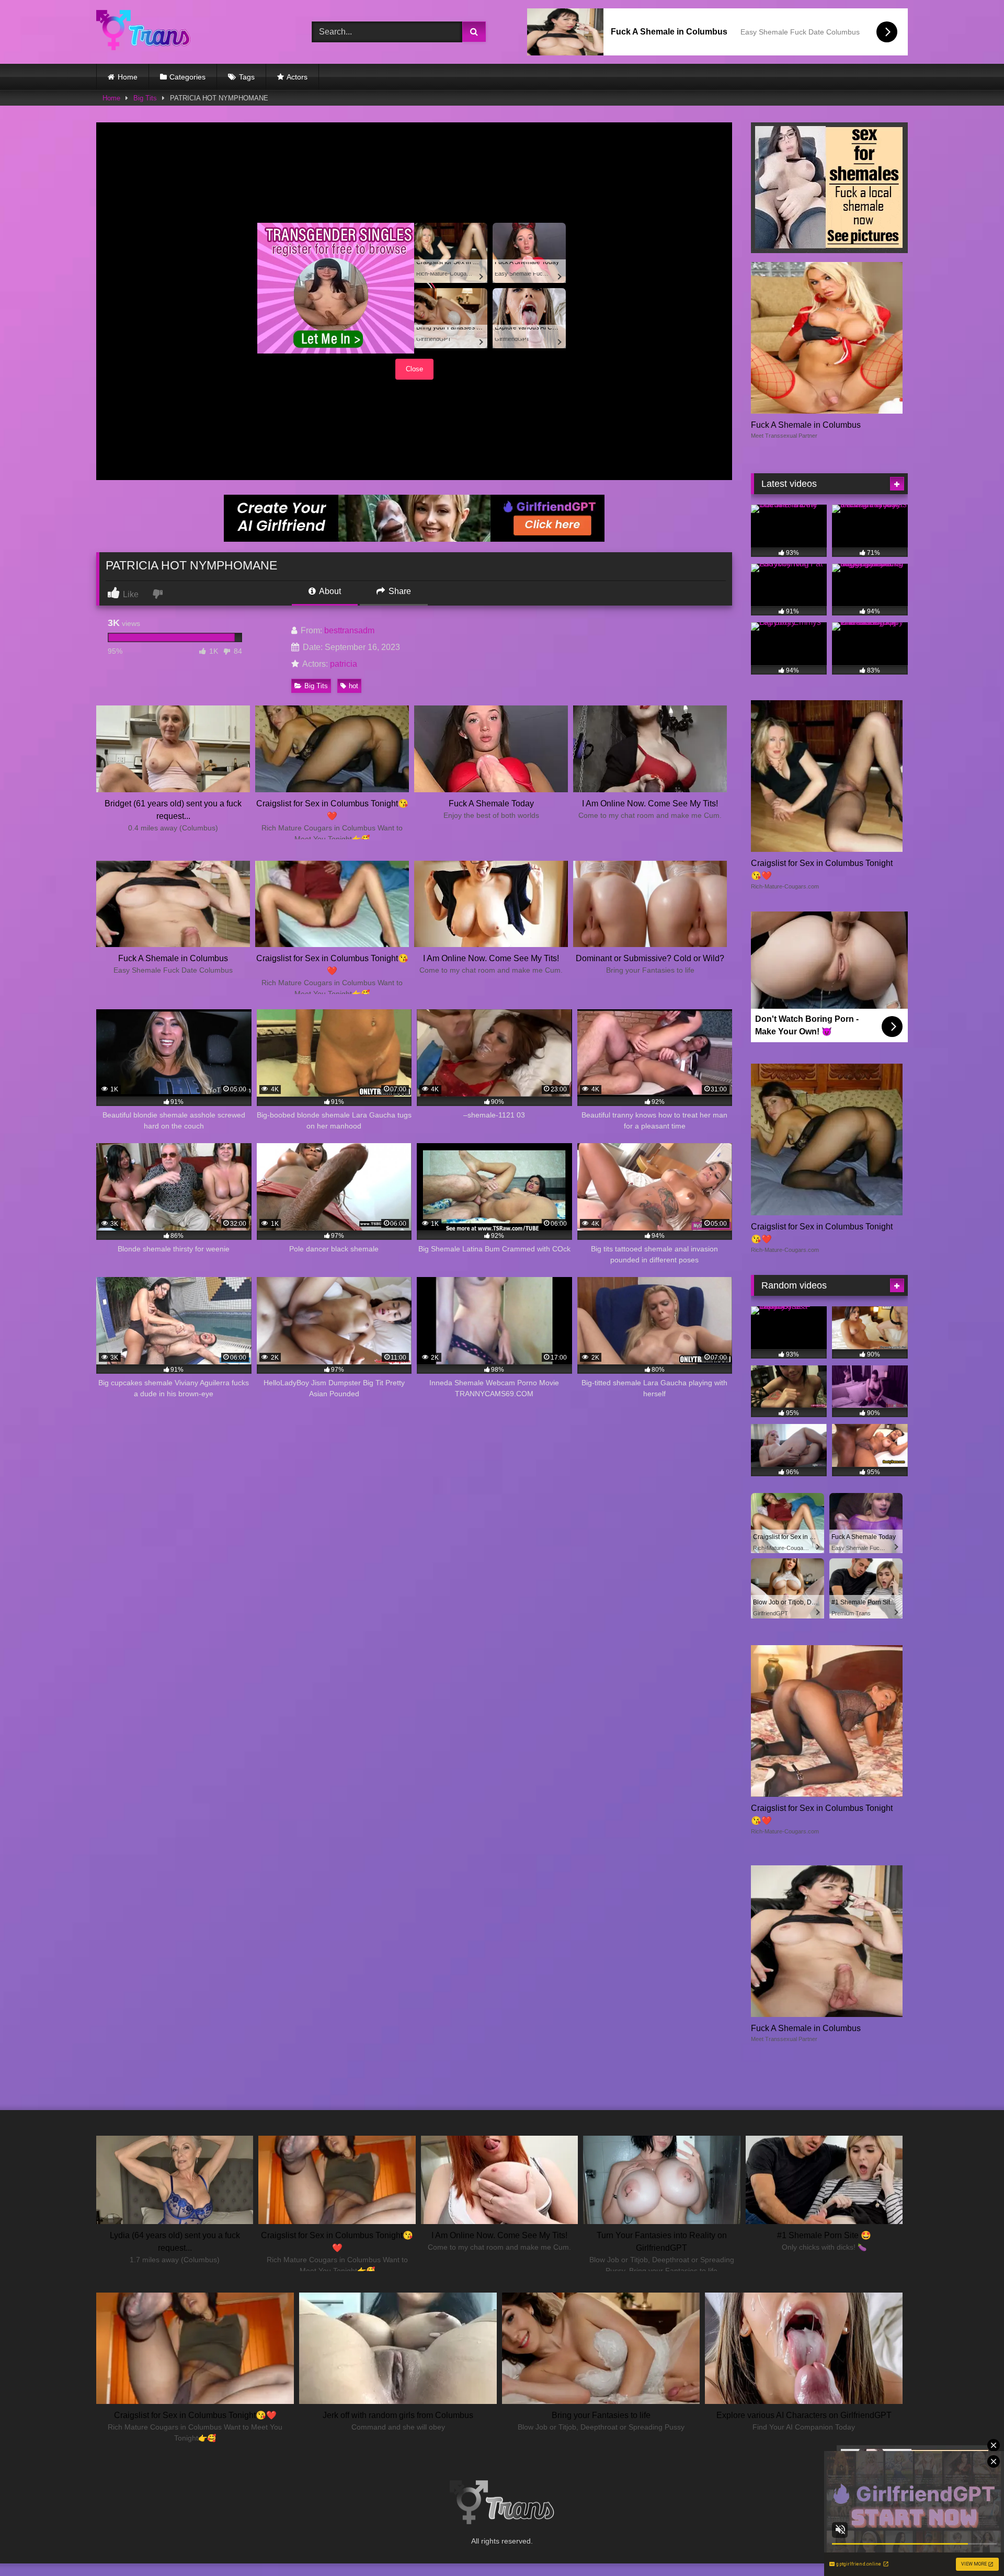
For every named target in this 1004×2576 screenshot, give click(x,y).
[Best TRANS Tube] (143, 32)
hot (353, 686)
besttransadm (349, 630)
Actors (297, 77)
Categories (187, 77)
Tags (247, 77)
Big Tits (145, 98)
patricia (344, 664)
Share (399, 591)
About (329, 591)
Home (128, 77)
